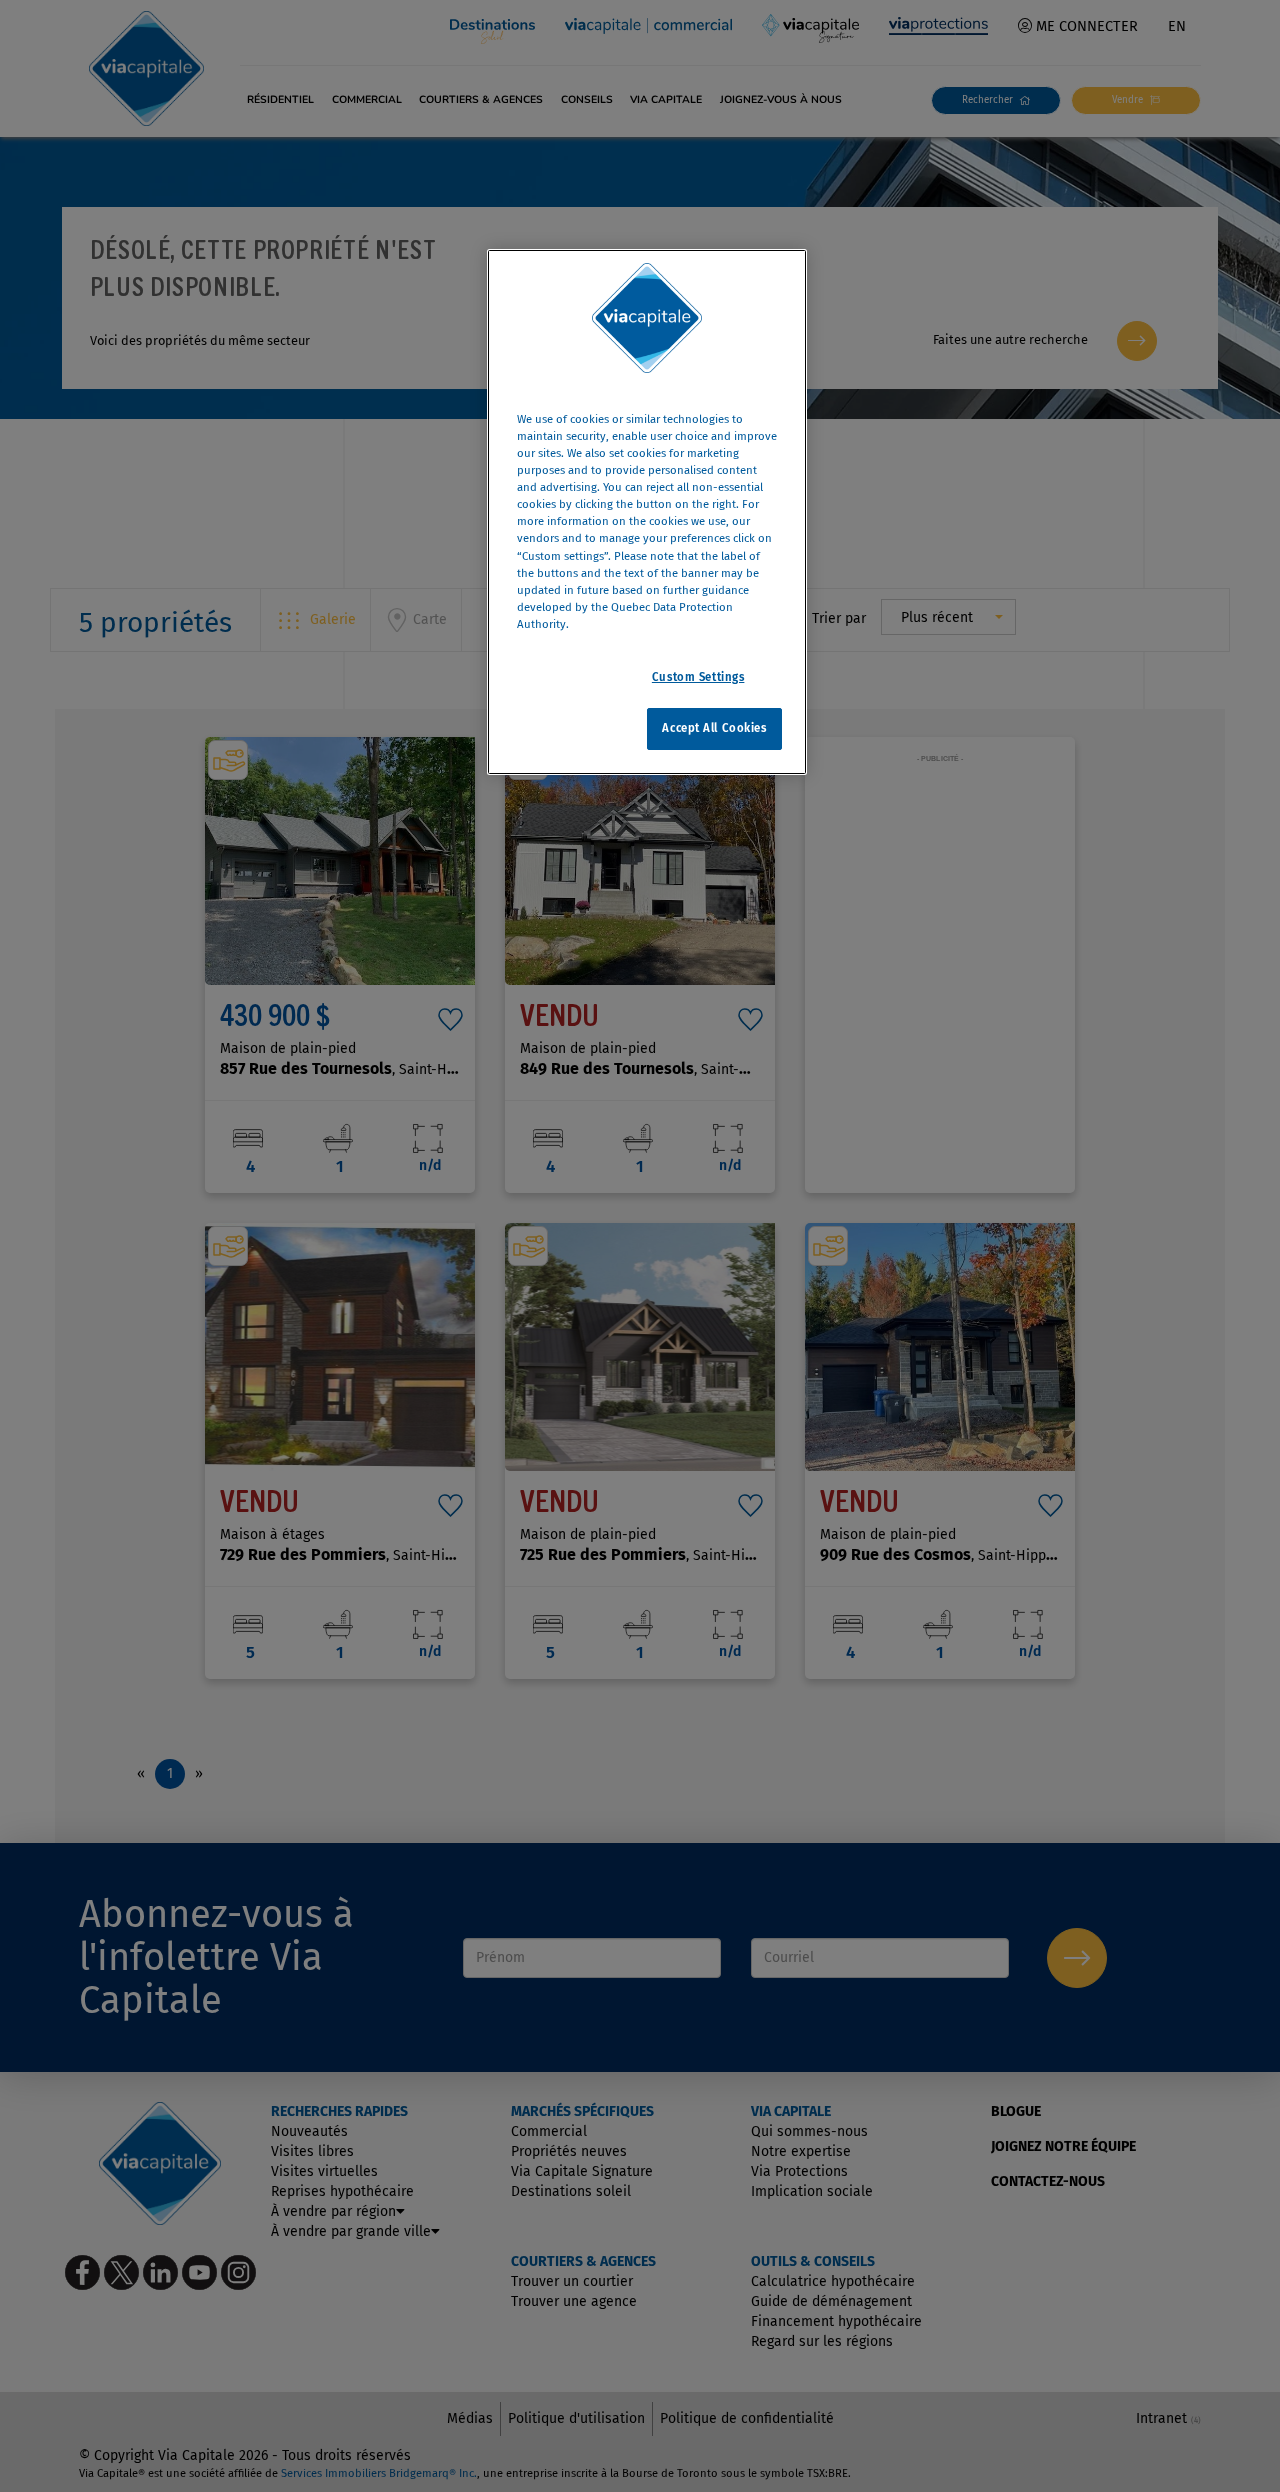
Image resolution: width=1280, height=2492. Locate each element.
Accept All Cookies (714, 728)
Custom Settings (698, 677)
